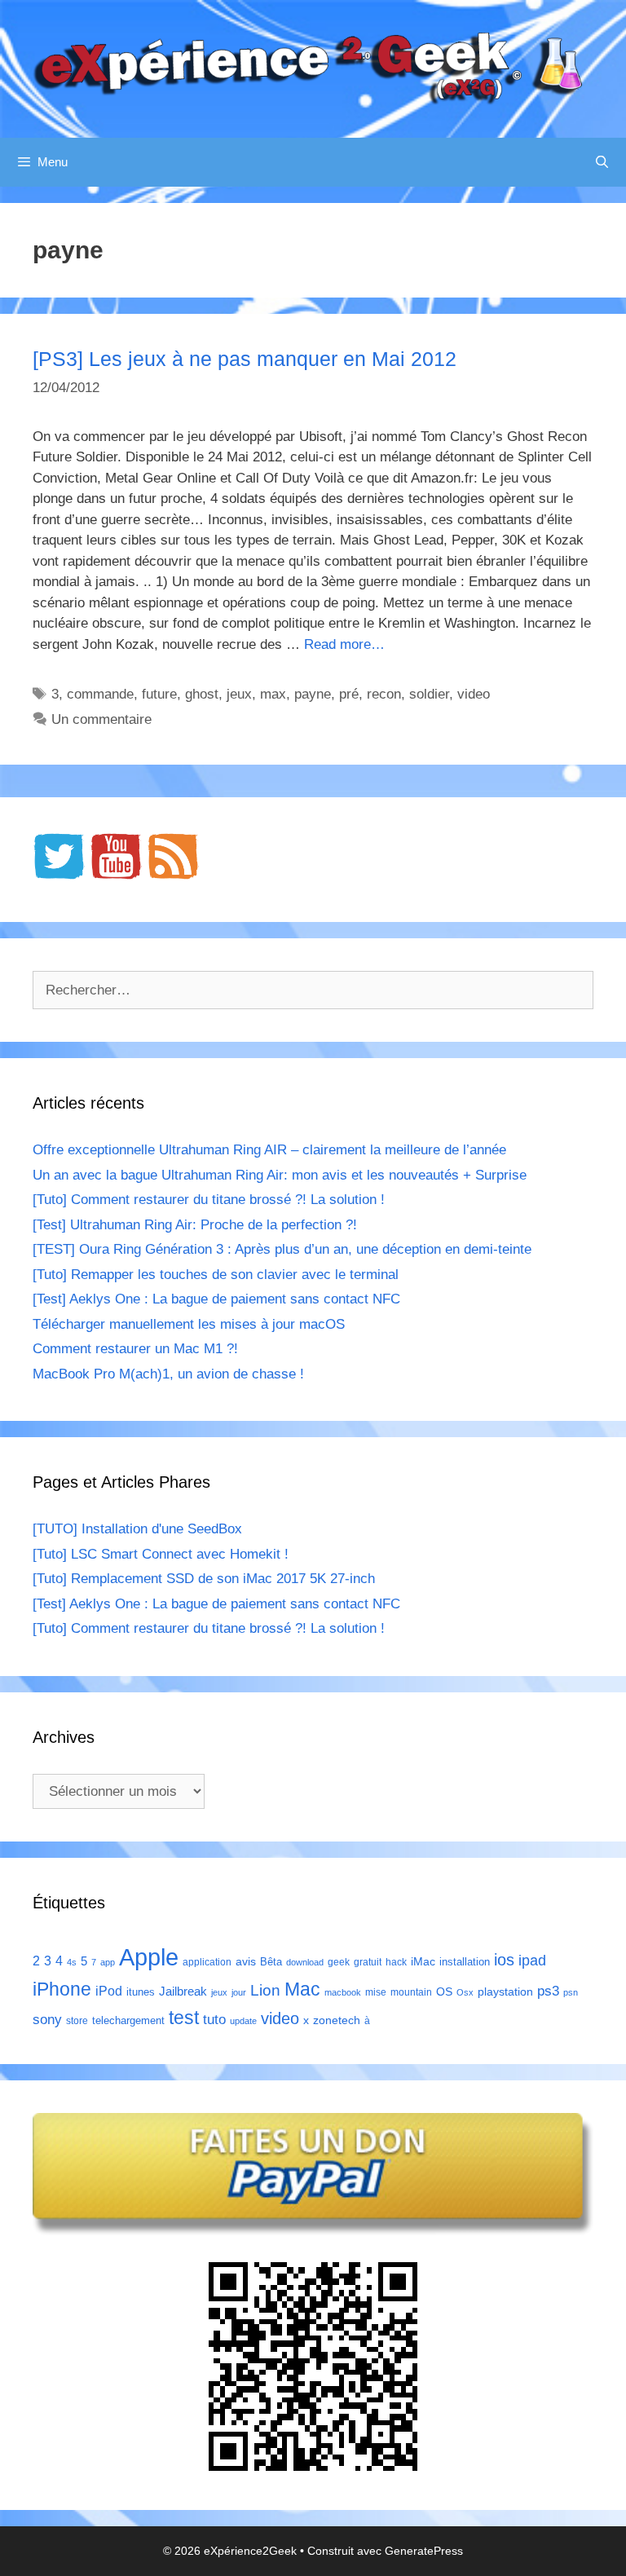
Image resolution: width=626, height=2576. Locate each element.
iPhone (62, 1989)
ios (504, 1960)
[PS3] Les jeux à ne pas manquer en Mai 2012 (245, 359)
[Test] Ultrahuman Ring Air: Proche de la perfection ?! (195, 1225)
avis (246, 1961)
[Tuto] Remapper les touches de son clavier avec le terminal (216, 1275)
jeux (239, 694)
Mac (302, 1989)
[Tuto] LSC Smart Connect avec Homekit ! (161, 1554)
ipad (532, 1961)
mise (376, 1992)
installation (465, 1962)
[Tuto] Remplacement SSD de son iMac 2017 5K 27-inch (204, 1579)
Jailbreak (183, 1991)
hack (396, 1962)
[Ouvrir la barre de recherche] (602, 162)
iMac (423, 1961)
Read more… (344, 644)
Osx (465, 1992)
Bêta (271, 1962)
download (305, 1962)
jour (239, 1992)
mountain (411, 1992)
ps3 (548, 1991)
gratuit (368, 1962)
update (243, 2021)
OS (444, 1992)
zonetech (337, 2020)
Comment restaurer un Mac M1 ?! (135, 1349)
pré (349, 694)
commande (100, 694)
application (207, 1962)
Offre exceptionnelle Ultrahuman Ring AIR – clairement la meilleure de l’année (269, 1150)
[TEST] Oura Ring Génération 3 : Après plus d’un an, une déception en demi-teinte (282, 1249)
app (108, 1962)
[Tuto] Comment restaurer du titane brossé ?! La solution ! (209, 1200)
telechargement (128, 2020)
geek (339, 1962)
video (474, 694)
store (77, 2021)
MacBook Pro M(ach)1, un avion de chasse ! (168, 1374)
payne (313, 694)
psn (571, 1992)
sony (47, 2020)
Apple (149, 1957)
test (184, 2018)
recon (384, 694)
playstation (505, 1992)
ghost (202, 694)
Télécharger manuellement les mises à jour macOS (189, 1324)
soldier (429, 694)
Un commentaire (101, 719)
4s (72, 1962)
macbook (343, 1992)
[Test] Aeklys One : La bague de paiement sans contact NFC (216, 1299)
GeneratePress (424, 2551)
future (159, 694)
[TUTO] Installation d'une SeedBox (137, 1529)
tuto (214, 2019)
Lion (265, 1990)
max (273, 694)
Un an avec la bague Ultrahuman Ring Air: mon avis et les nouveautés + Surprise (280, 1175)
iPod (109, 1991)
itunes (141, 1992)
